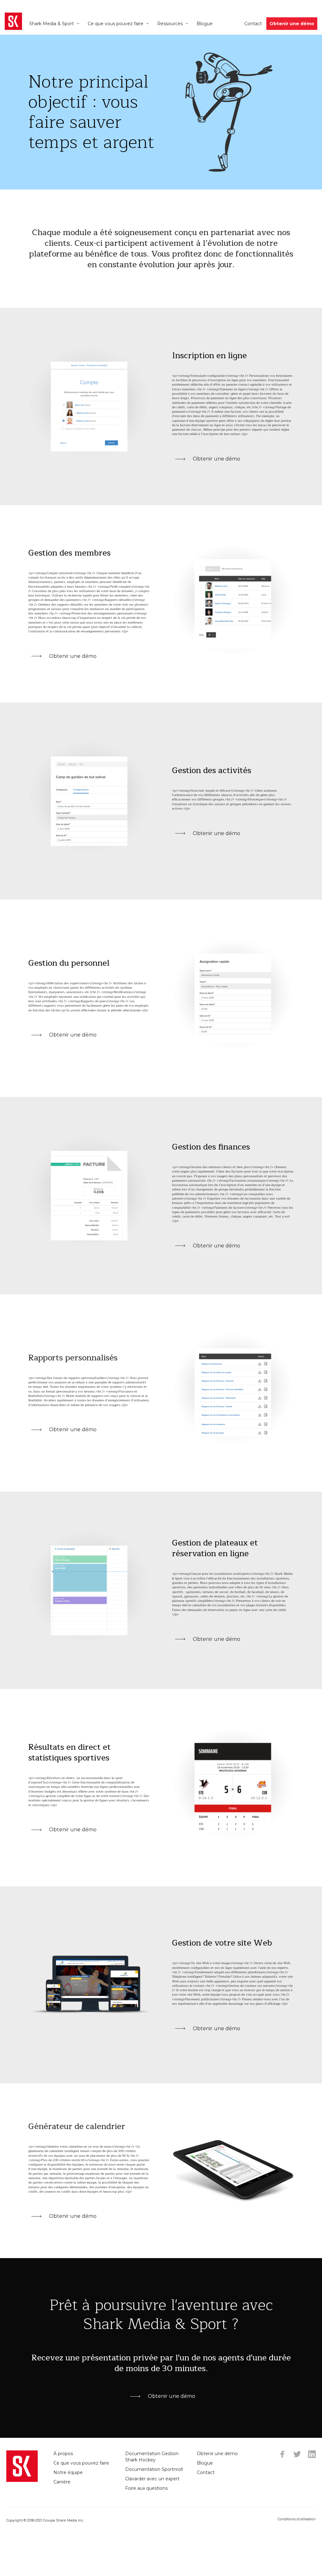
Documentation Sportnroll (154, 2469)
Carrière (62, 2482)
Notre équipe (68, 2472)
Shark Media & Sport (52, 24)
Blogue (205, 24)
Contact (253, 24)
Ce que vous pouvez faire (116, 24)
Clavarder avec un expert (152, 2479)
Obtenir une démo (292, 24)
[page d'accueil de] (13, 21)
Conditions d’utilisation (297, 2519)
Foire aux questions (146, 2488)
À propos (63, 2454)
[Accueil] (22, 2466)
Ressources (170, 24)
